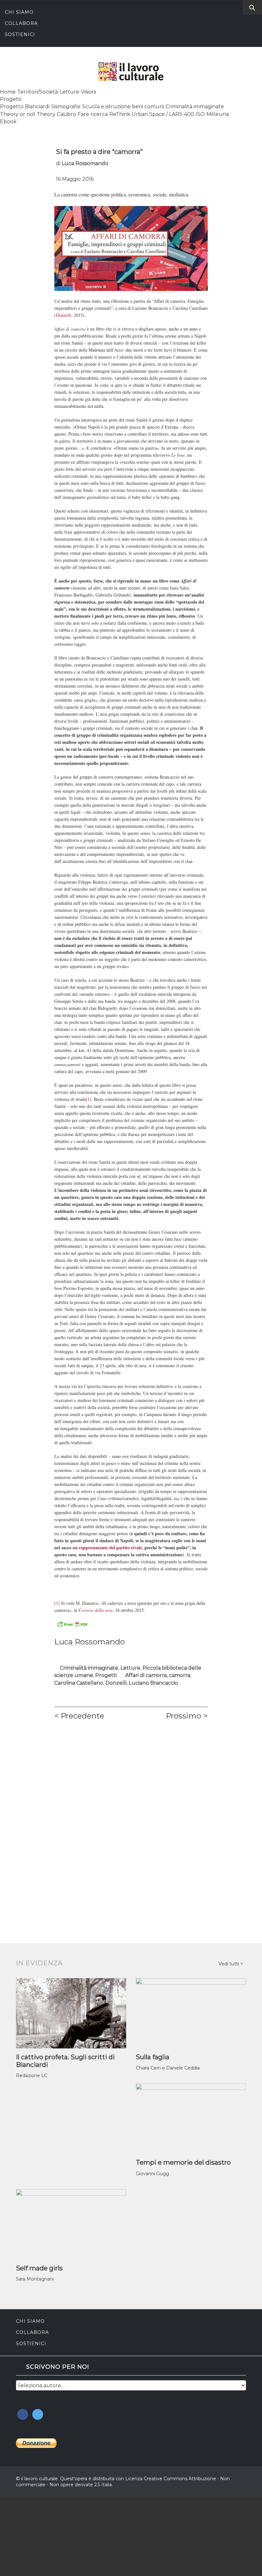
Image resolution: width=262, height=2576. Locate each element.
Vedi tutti (229, 1964)
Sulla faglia (153, 2057)
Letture (69, 92)
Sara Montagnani (35, 2279)
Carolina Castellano (79, 1683)
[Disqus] (131, 1815)
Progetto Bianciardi (25, 107)
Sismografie (66, 107)
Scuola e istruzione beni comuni (123, 107)
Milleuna (218, 114)
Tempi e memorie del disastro (183, 2162)
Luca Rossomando (85, 163)
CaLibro (66, 114)
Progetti (11, 99)
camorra (180, 1675)
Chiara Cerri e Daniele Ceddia (168, 2068)
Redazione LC (32, 2076)
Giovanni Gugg (152, 2174)
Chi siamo (19, 12)
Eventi (12, 2545)
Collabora (21, 23)
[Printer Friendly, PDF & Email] (72, 1624)
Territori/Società (38, 92)
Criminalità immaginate (195, 107)
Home (8, 92)
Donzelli (64, 315)
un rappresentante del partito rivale (107, 1547)
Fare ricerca (93, 114)
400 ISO (194, 114)
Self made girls (39, 2268)
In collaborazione (32, 2519)
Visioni (89, 92)
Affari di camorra (146, 1675)
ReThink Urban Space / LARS (146, 114)
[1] (89, 1099)
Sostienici (20, 34)
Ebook (8, 122)
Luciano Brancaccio (153, 1683)
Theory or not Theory (28, 114)
